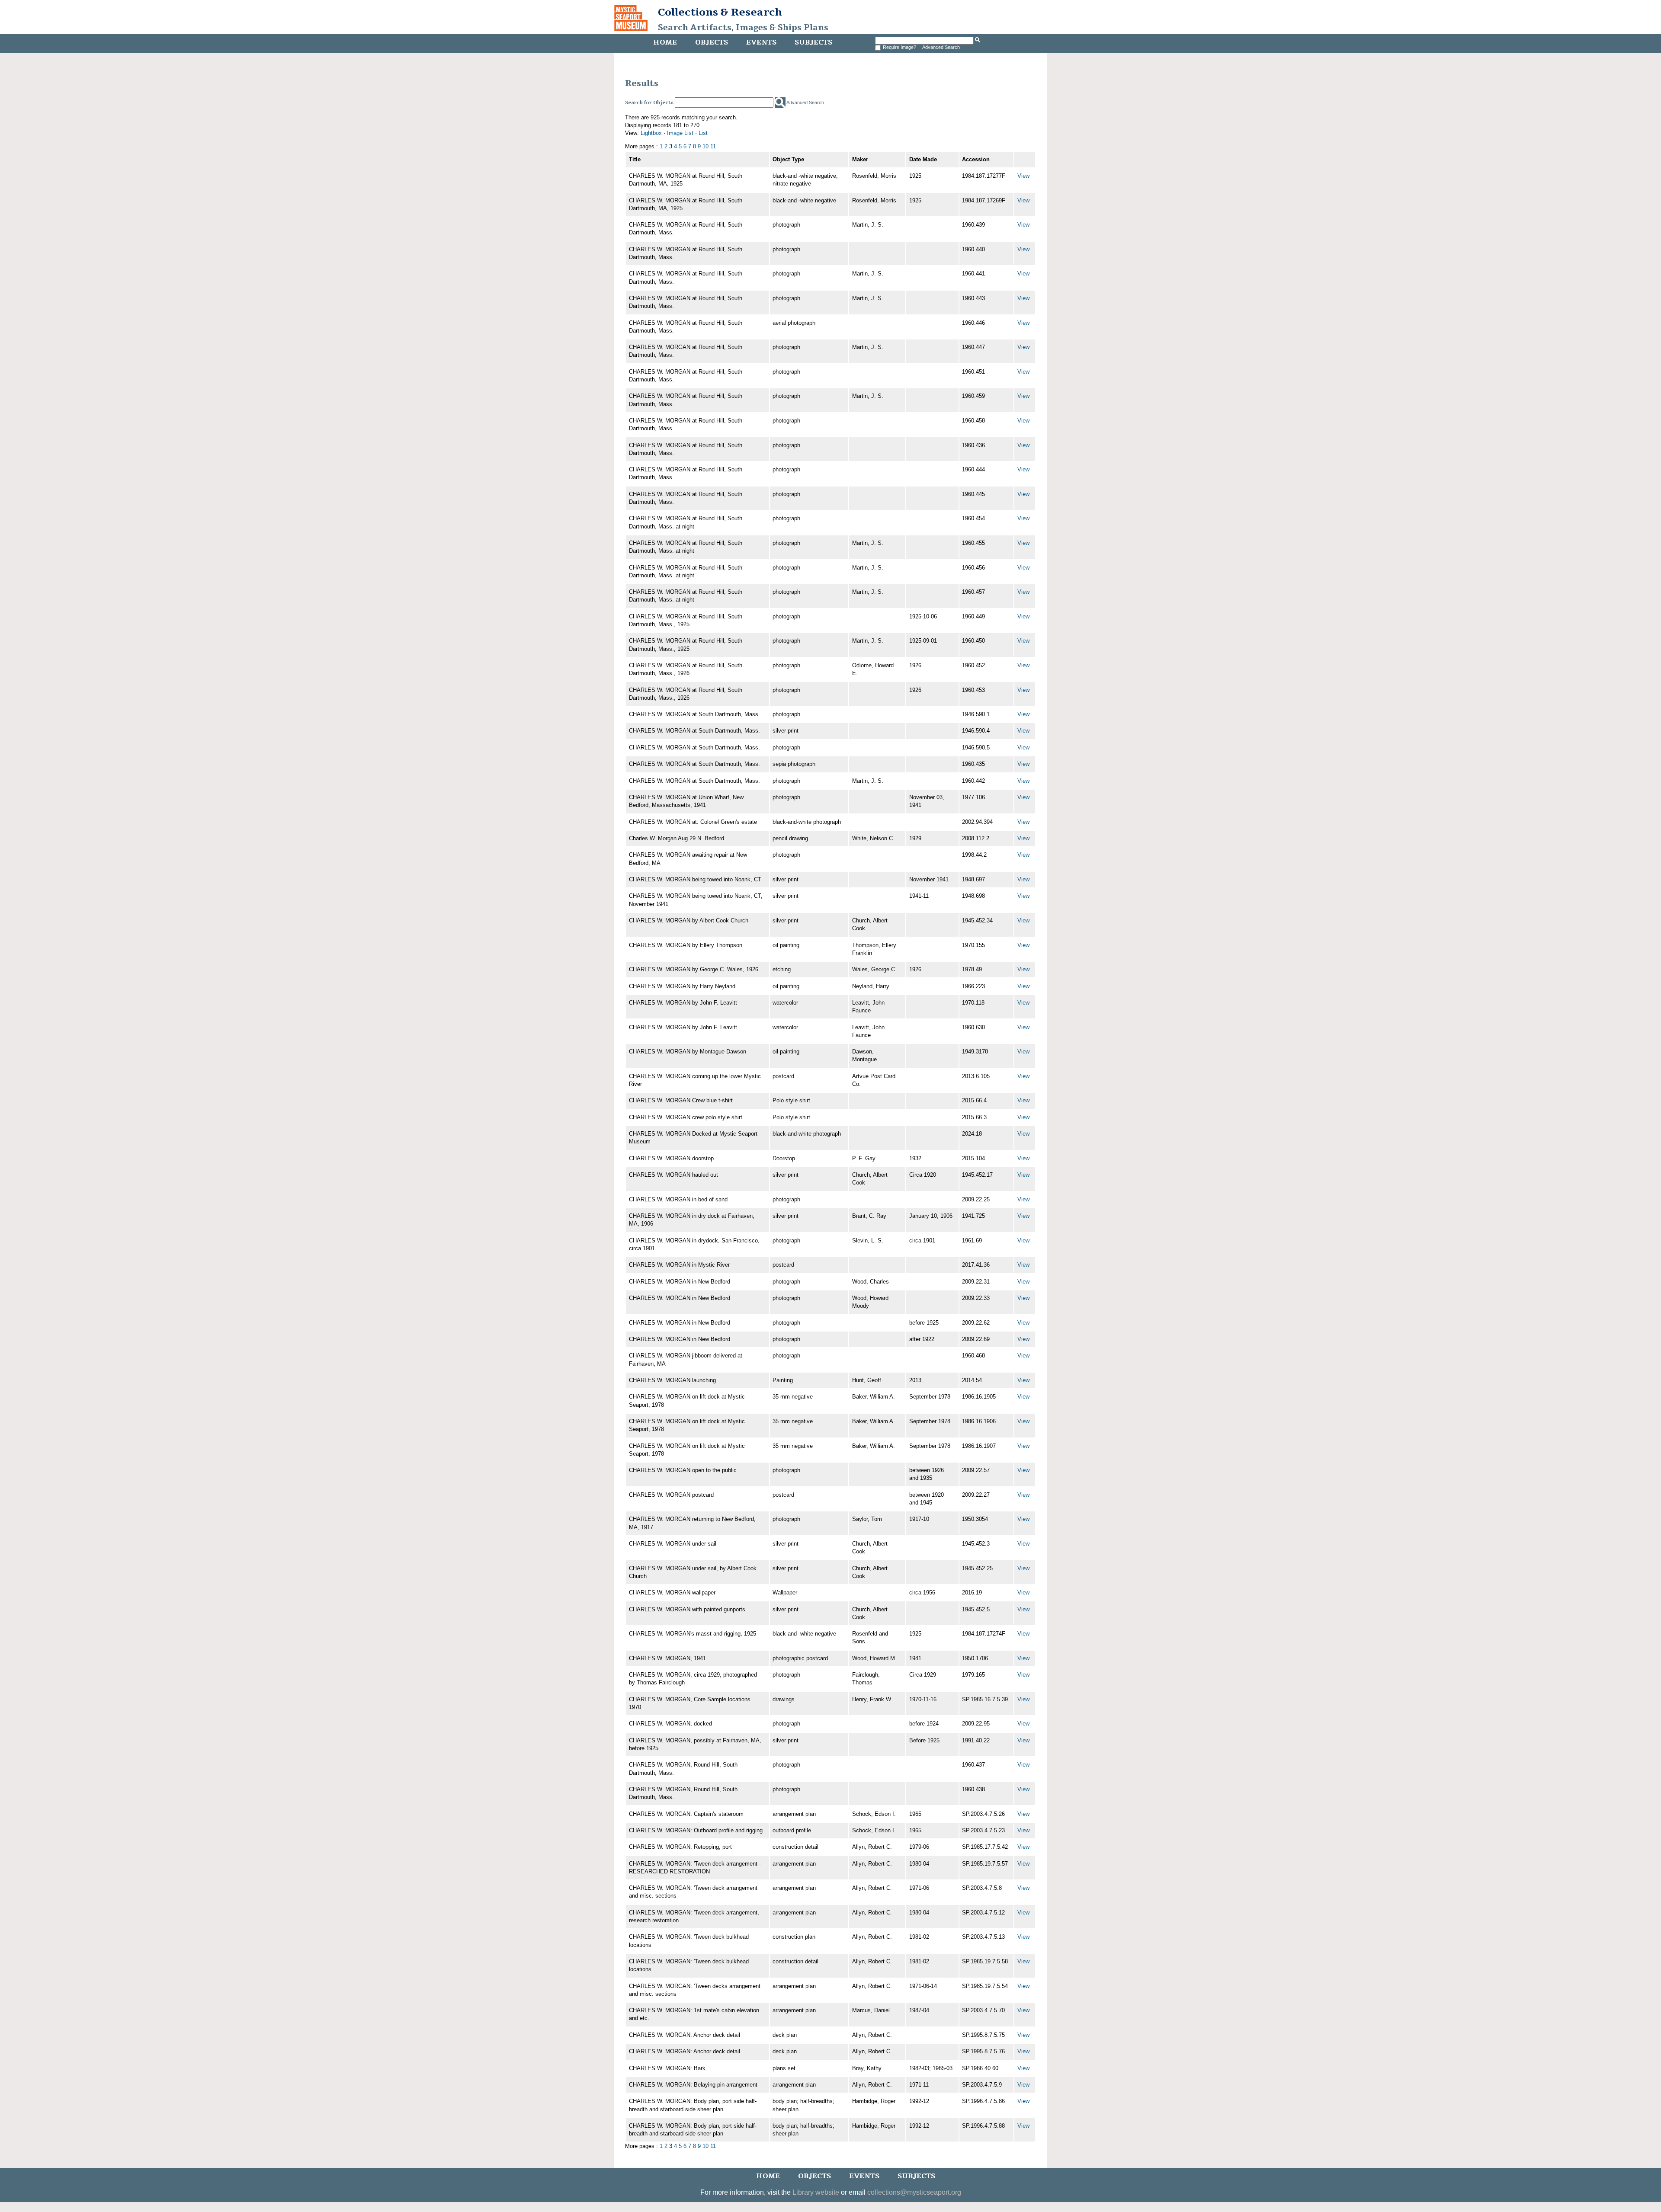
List (703, 133)
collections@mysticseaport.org (914, 2192)
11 (713, 146)
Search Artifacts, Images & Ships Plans (743, 28)
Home (665, 42)
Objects (712, 42)
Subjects (813, 42)
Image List (680, 133)
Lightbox (651, 133)
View (1023, 176)
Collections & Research (720, 12)
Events (761, 42)
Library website (816, 2192)
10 (705, 146)
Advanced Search (941, 47)
